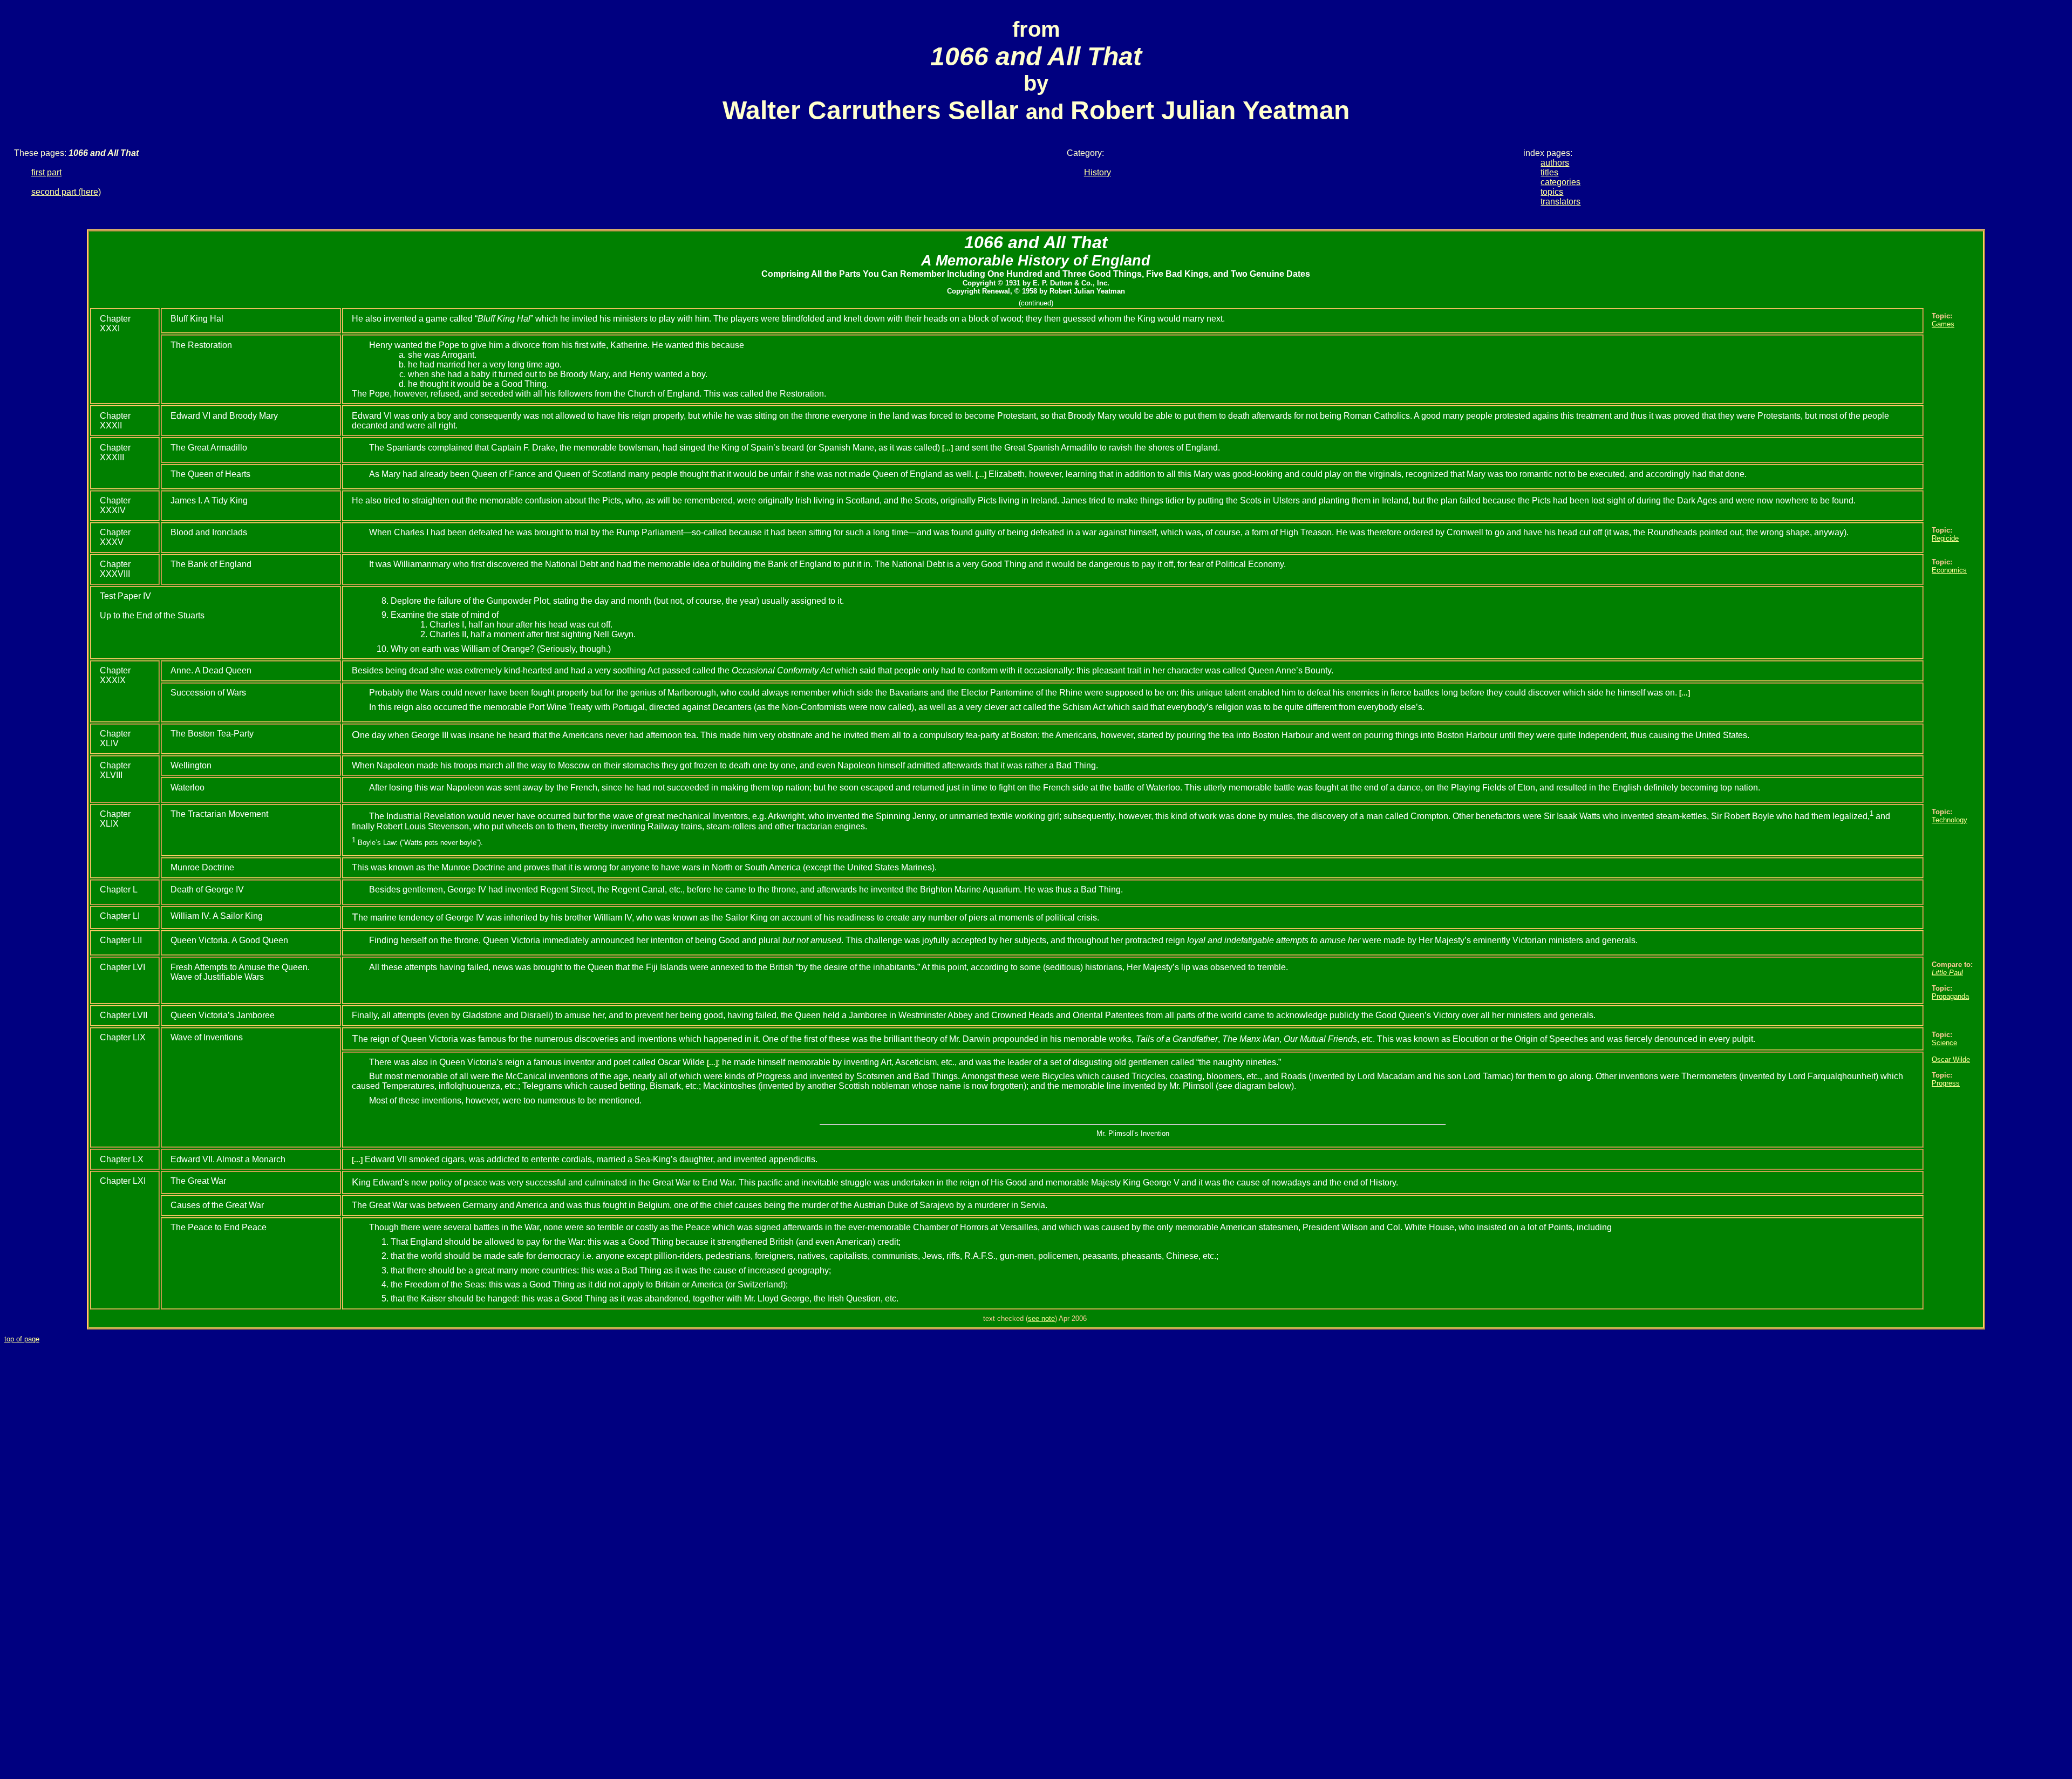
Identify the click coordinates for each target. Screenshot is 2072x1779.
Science (1944, 1043)
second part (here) (66, 192)
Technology (1950, 820)
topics (1552, 192)
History (1098, 172)
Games (1943, 324)
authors (1555, 163)
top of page (22, 1339)
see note (1041, 1318)
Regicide (1945, 538)
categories (1560, 182)
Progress (1946, 1083)
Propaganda (1950, 996)
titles (1549, 172)
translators (1560, 202)
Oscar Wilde (1951, 1059)
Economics (1949, 570)
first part (46, 172)
